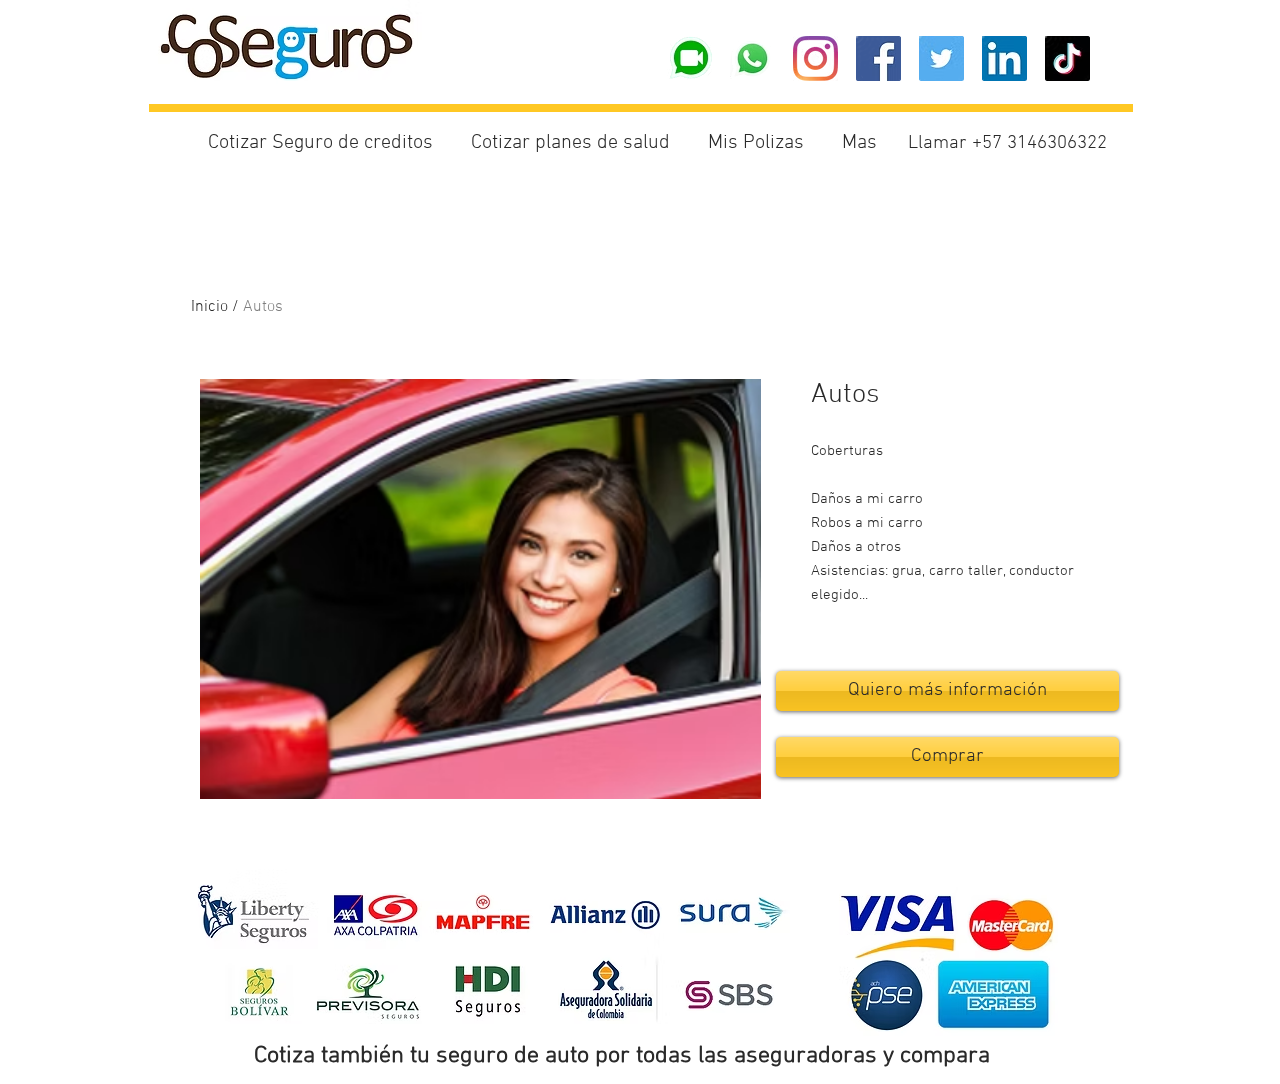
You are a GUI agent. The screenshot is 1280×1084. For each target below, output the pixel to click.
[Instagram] (815, 58)
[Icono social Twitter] (941, 58)
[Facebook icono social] (878, 58)
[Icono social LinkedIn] (1004, 58)
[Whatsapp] (752, 58)
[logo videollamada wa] (689, 58)
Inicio (209, 307)
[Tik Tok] (1067, 58)
